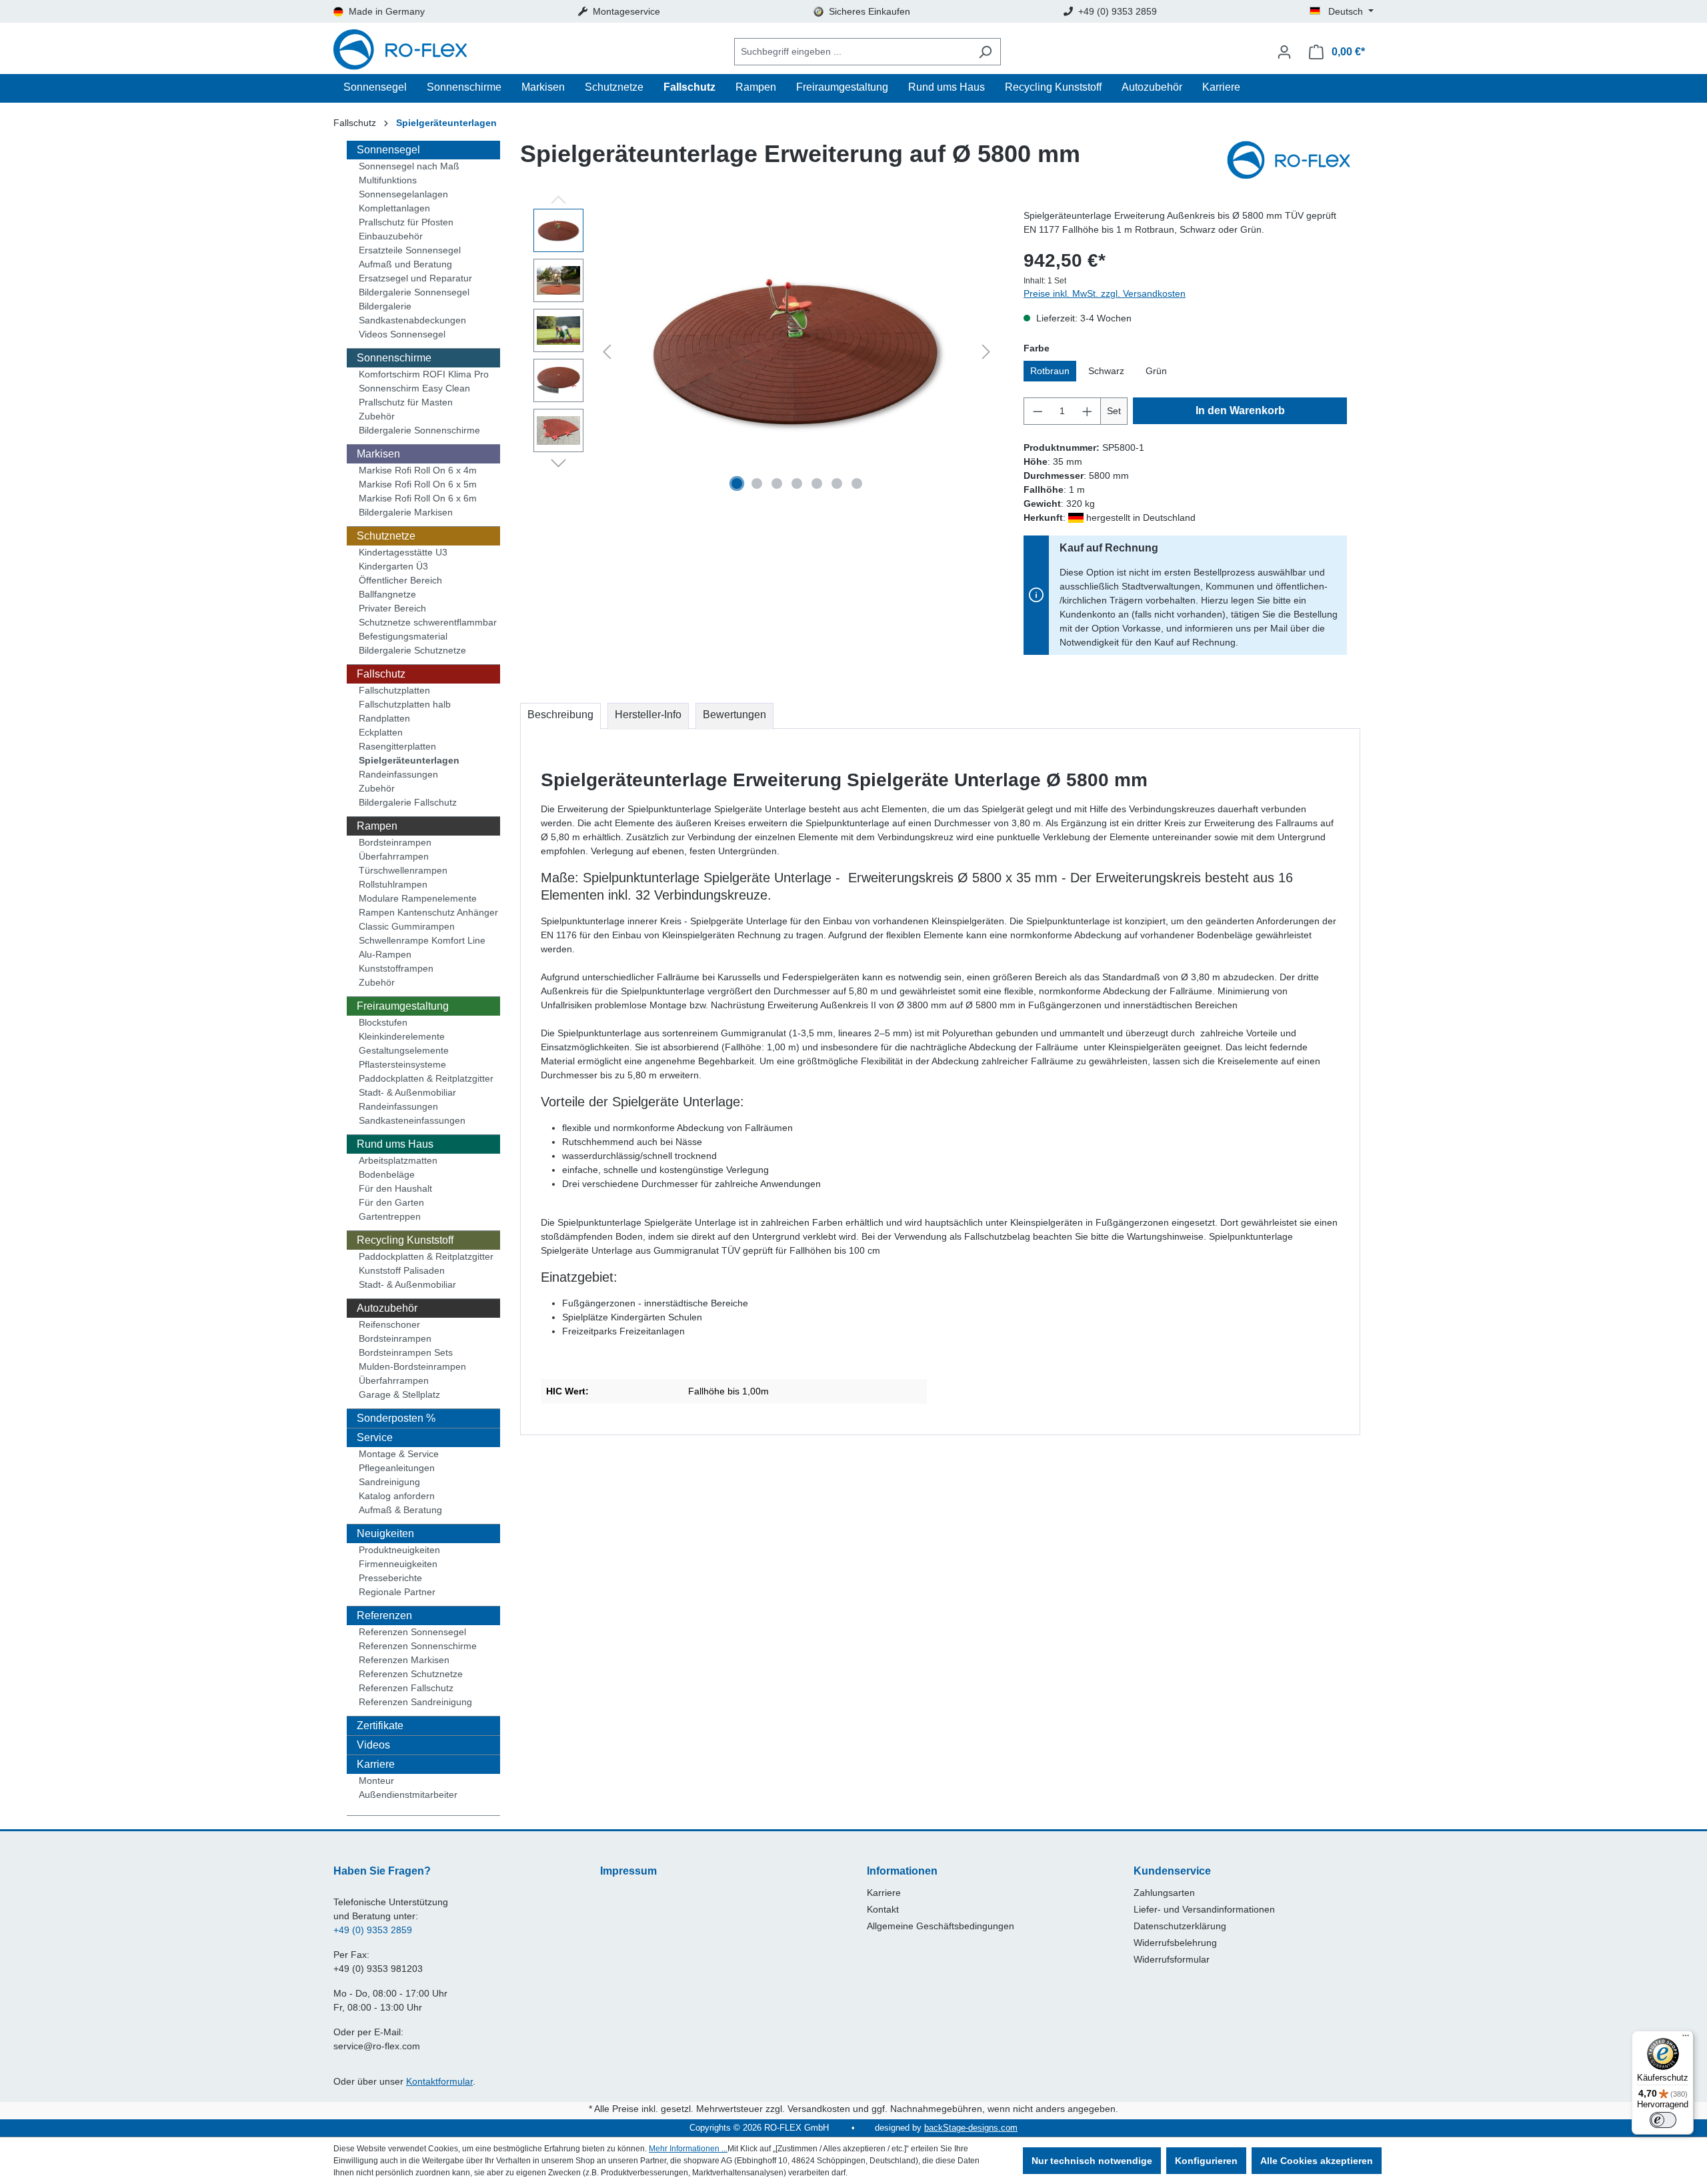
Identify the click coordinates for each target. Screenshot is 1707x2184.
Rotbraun (1050, 371)
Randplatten (384, 718)
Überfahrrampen (394, 856)
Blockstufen (383, 1022)
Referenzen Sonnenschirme (418, 1646)
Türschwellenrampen (403, 870)
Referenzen (384, 1615)
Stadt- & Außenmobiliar (407, 1092)
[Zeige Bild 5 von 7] (817, 483)
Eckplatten (381, 732)
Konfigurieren (1206, 2161)
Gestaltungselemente (404, 1050)
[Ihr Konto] (1284, 52)
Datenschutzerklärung (1180, 1926)
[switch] (1663, 2120)
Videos (373, 1745)
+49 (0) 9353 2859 (373, 1930)
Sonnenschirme (394, 358)
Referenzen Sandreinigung (415, 1702)
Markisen (378, 454)
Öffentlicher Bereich (400, 580)
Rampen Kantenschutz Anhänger (428, 912)
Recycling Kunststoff (405, 1240)
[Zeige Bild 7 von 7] (857, 483)
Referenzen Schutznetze (411, 1674)
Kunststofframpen (396, 968)
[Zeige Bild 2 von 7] (757, 483)
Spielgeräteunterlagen (409, 760)
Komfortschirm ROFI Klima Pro (424, 374)
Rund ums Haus (395, 1144)
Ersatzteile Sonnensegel (410, 250)
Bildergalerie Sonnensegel (414, 292)
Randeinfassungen (398, 774)
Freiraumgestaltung (403, 1006)
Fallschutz (381, 674)
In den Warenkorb (1240, 410)
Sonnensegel (388, 150)
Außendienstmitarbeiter (408, 1795)
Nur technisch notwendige (1092, 2161)
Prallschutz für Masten (406, 402)
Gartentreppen (390, 1216)
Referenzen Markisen (404, 1660)
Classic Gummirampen (407, 926)
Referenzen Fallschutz (406, 1688)
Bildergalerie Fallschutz (408, 802)
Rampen (377, 826)
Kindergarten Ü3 (393, 566)
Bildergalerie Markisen (406, 512)
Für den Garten (391, 1202)
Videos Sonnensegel (402, 334)
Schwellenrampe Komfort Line (422, 940)
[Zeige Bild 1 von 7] (737, 483)
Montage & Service (399, 1454)
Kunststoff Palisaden (402, 1270)
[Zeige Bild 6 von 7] (837, 483)
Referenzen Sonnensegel (412, 1632)
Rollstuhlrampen (393, 884)
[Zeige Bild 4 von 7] (797, 483)
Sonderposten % (396, 1418)
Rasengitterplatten (397, 746)
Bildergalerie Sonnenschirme (419, 430)
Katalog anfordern (397, 1496)
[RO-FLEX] (1294, 161)
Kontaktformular (439, 2081)
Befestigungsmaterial (403, 636)
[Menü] (1686, 2039)
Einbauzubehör (391, 236)
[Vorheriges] (607, 352)
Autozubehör (387, 1308)
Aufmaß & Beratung (400, 1510)
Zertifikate (380, 1726)
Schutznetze (386, 536)
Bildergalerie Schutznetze (412, 650)
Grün (1156, 371)
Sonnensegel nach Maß (409, 166)
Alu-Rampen (385, 954)
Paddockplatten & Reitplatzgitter (426, 1078)
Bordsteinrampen (395, 842)
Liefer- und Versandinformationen (1204, 1909)
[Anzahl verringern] (1038, 411)
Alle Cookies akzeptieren (1317, 2161)
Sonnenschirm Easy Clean (414, 388)
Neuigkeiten (385, 1533)
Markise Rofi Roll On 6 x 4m (418, 470)
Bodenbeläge (387, 1174)
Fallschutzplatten (394, 690)
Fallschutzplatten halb (405, 704)
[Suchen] (985, 52)
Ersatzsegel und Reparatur (415, 278)
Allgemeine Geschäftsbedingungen (941, 1926)
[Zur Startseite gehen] (400, 52)
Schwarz (1106, 371)
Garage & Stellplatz (399, 1394)
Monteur (376, 1781)
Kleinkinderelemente (402, 1036)
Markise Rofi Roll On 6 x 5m (418, 484)
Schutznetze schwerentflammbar (428, 622)
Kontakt (883, 1909)
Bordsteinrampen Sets (406, 1352)
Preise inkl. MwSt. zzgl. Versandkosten (1105, 293)
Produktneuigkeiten (399, 1550)
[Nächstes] (986, 352)
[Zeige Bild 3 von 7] (777, 483)
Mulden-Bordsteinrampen (412, 1366)
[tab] (560, 716)
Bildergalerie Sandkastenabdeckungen (412, 313)
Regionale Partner (397, 1592)
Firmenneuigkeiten (398, 1564)
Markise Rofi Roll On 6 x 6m (418, 498)
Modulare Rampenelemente (418, 898)
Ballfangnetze (387, 594)
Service (375, 1437)
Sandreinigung (389, 1482)
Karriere (376, 1764)
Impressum (628, 1871)
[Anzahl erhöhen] (1088, 411)
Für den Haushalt (395, 1188)
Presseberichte (390, 1578)
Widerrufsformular (1172, 1959)
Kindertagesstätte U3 (403, 552)
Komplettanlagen (394, 208)
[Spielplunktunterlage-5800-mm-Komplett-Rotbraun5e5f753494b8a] (797, 352)
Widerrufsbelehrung (1175, 1943)
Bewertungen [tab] (734, 715)
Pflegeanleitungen (397, 1468)
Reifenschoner (389, 1324)
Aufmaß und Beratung (405, 264)
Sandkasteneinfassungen (412, 1120)
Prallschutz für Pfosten (406, 222)
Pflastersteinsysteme (402, 1064)
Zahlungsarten (1164, 1893)
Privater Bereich (392, 608)
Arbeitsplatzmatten (398, 1160)
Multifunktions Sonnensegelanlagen (403, 187)
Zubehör (377, 416)
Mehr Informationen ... (688, 2149)
